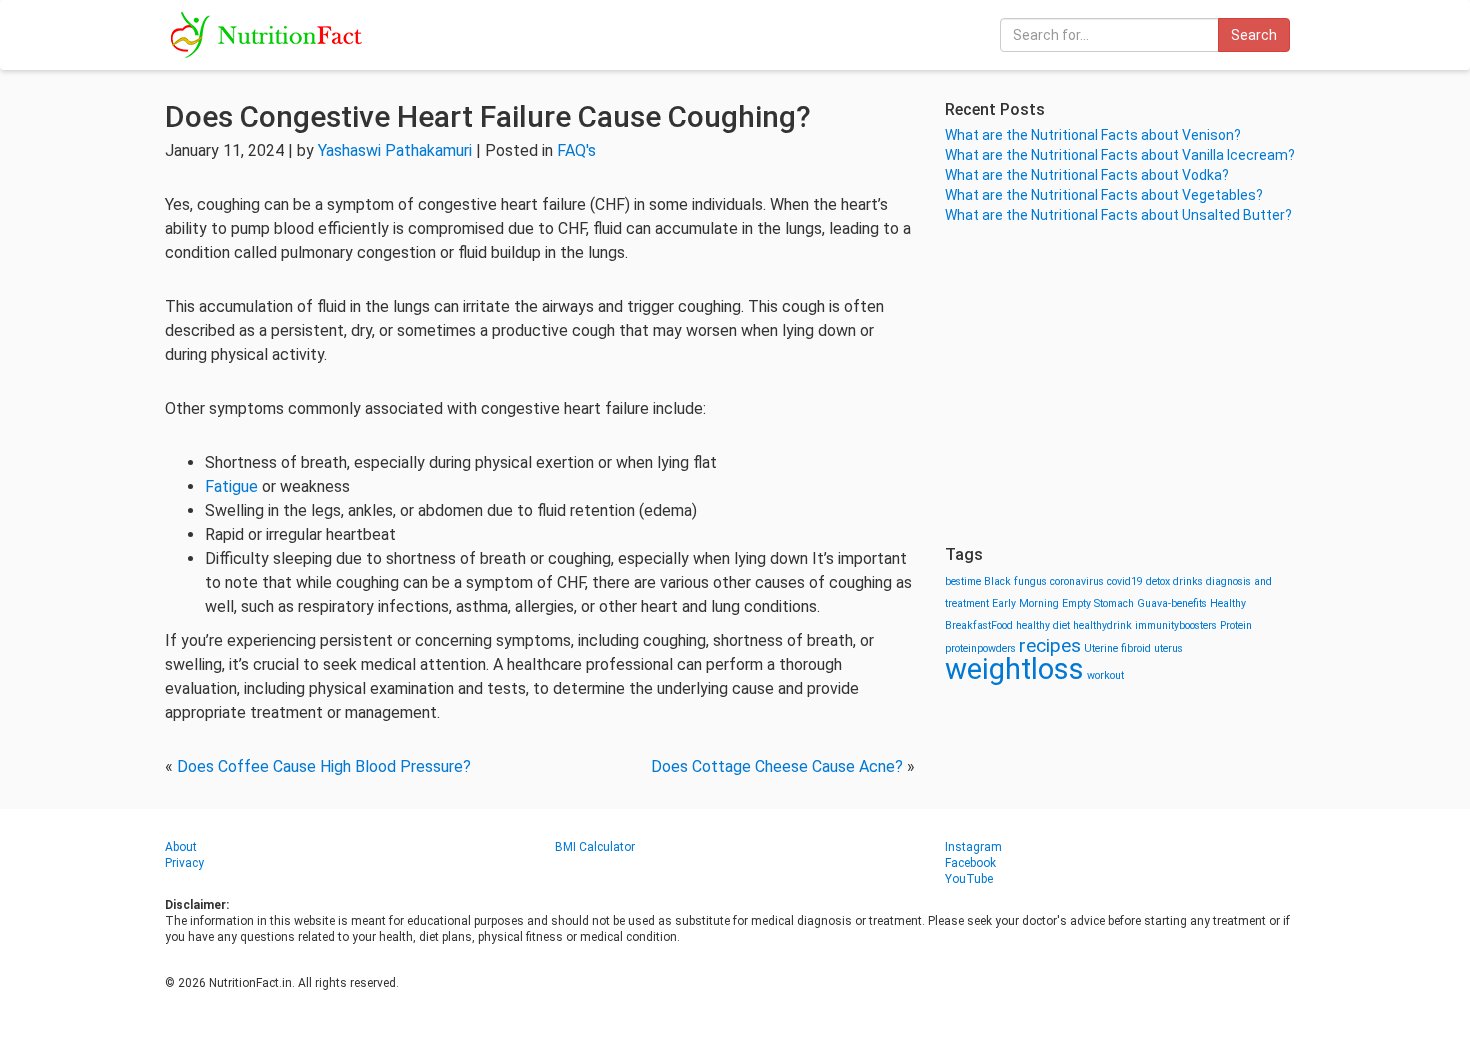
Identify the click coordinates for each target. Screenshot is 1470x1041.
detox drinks (1174, 581)
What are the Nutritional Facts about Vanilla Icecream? (1120, 155)
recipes (1050, 645)
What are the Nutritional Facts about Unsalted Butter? (1118, 215)
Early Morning (1025, 603)
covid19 (1125, 581)
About (181, 847)
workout (1105, 675)
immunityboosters (1176, 625)
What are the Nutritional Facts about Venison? (1093, 135)
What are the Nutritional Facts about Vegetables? (1104, 195)
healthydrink (1102, 625)
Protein (1236, 625)
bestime (963, 581)
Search (1254, 35)
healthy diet (1043, 625)
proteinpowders (980, 648)
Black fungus (1015, 581)
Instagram (973, 847)
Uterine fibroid (1117, 648)
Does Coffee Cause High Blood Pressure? (324, 766)
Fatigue (231, 486)
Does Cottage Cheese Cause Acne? (777, 766)
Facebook (970, 863)
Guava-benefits (1172, 603)
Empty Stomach (1098, 603)
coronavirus (1077, 581)
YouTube (969, 879)
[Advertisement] (1125, 385)
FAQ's (576, 150)
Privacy (184, 863)
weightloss (1014, 669)
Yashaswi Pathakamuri (395, 150)
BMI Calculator (595, 847)
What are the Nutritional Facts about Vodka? (1087, 175)
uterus (1168, 648)
